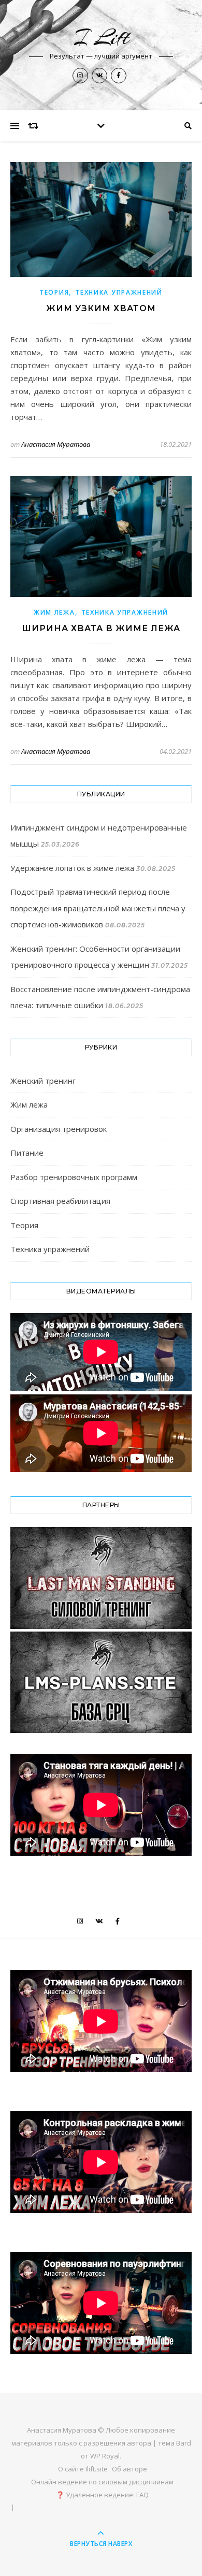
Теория (54, 292)
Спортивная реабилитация (60, 1201)
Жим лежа (54, 612)
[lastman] (101, 1578)
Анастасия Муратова (56, 444)
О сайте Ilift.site (83, 2469)
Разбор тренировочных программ (74, 1177)
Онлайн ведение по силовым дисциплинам (102, 2482)
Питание (27, 1153)
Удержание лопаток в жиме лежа (72, 868)
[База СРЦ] (101, 1683)
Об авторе (129, 2469)
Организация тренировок (59, 1129)
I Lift (101, 38)
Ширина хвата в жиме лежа (101, 628)
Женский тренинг (43, 1081)
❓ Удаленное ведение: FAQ (102, 2495)
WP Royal (105, 2456)
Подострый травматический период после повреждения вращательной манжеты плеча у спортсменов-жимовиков (98, 908)
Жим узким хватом (101, 308)
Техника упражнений (119, 292)
